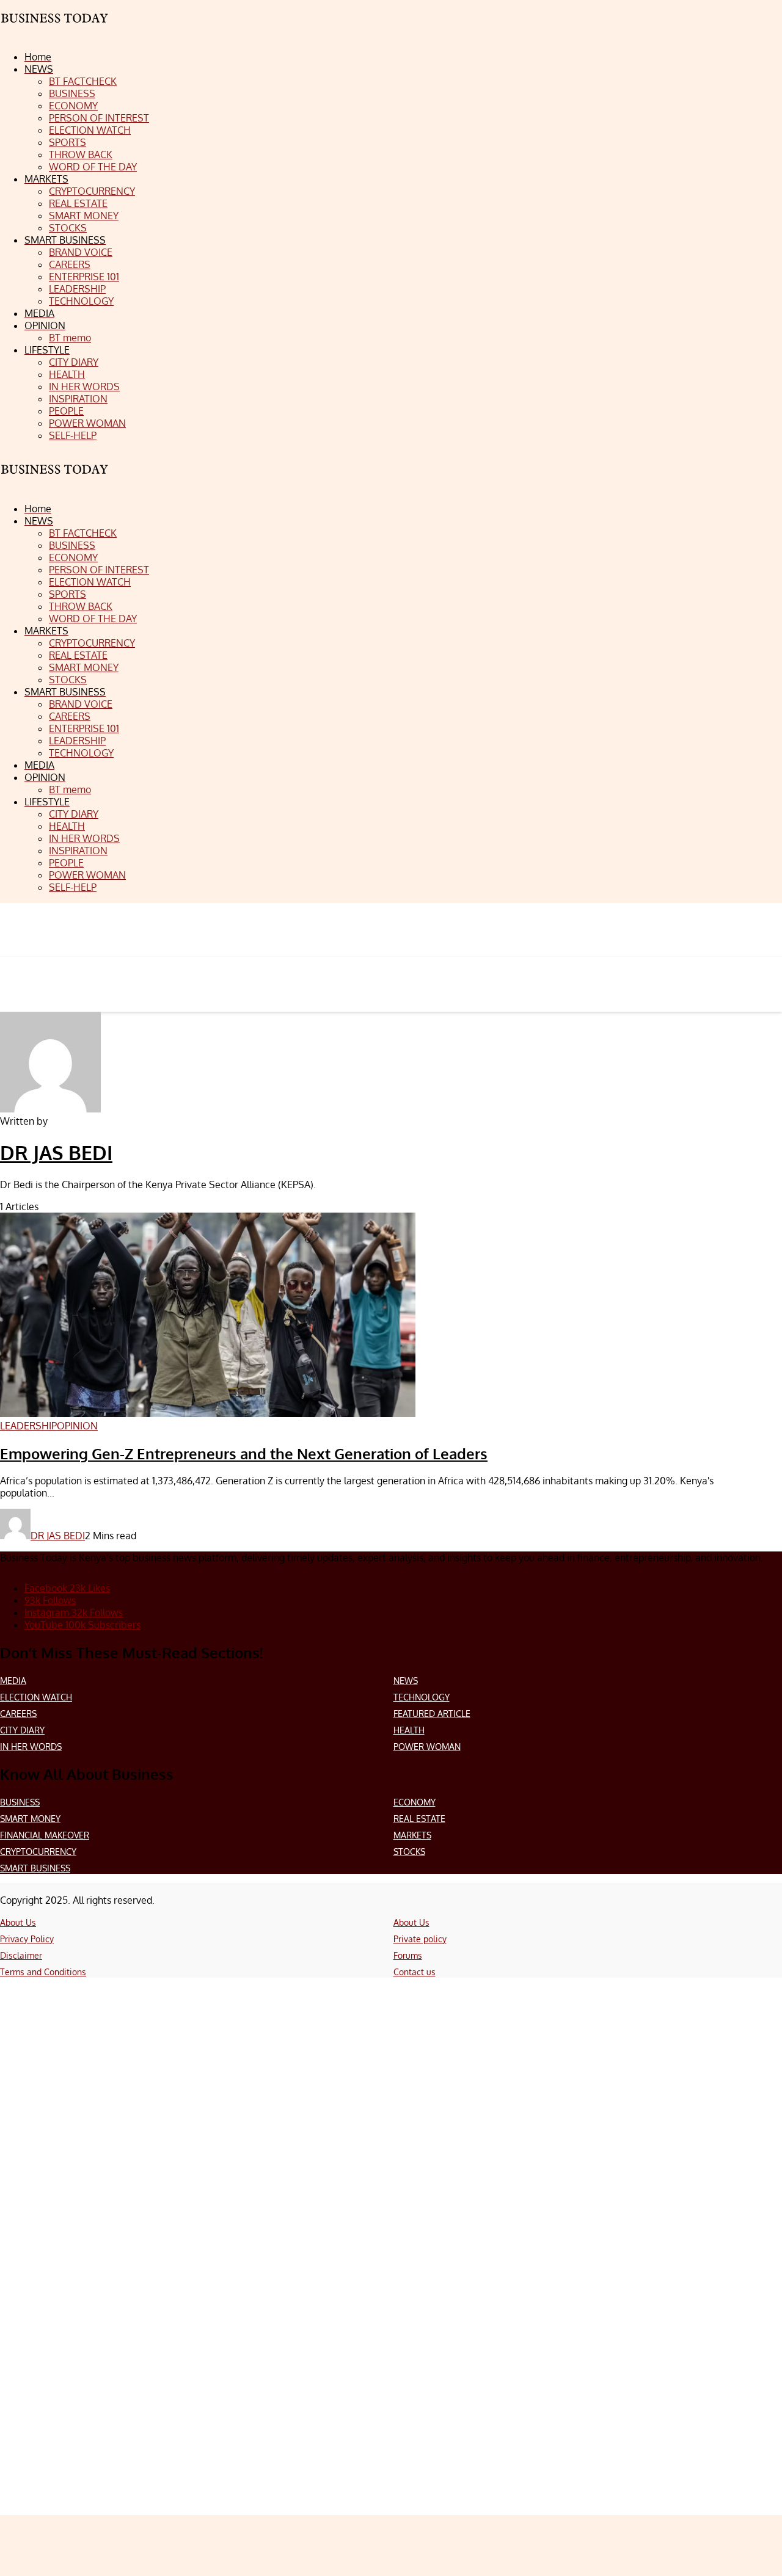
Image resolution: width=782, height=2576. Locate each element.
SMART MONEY (30, 1819)
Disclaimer (21, 1955)
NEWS (406, 1681)
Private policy (420, 1939)
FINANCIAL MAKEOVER (45, 1835)
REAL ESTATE (419, 1819)
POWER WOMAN (427, 1747)
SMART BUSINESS (35, 1868)
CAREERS (18, 1714)
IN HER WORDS (31, 1747)
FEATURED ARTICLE (432, 1714)
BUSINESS (20, 1802)
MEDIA (13, 1681)
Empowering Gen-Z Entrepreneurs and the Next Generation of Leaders (244, 1453)
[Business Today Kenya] (55, 480)
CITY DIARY (22, 1730)
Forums (408, 1955)
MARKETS (412, 1835)
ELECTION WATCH (36, 1697)
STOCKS (409, 1852)
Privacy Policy (27, 1939)
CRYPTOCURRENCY (38, 1852)
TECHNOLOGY (422, 1697)
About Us (18, 1922)
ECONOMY (415, 1802)
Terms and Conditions (43, 1972)
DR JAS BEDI (56, 1152)
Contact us (415, 1972)
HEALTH (409, 1730)
